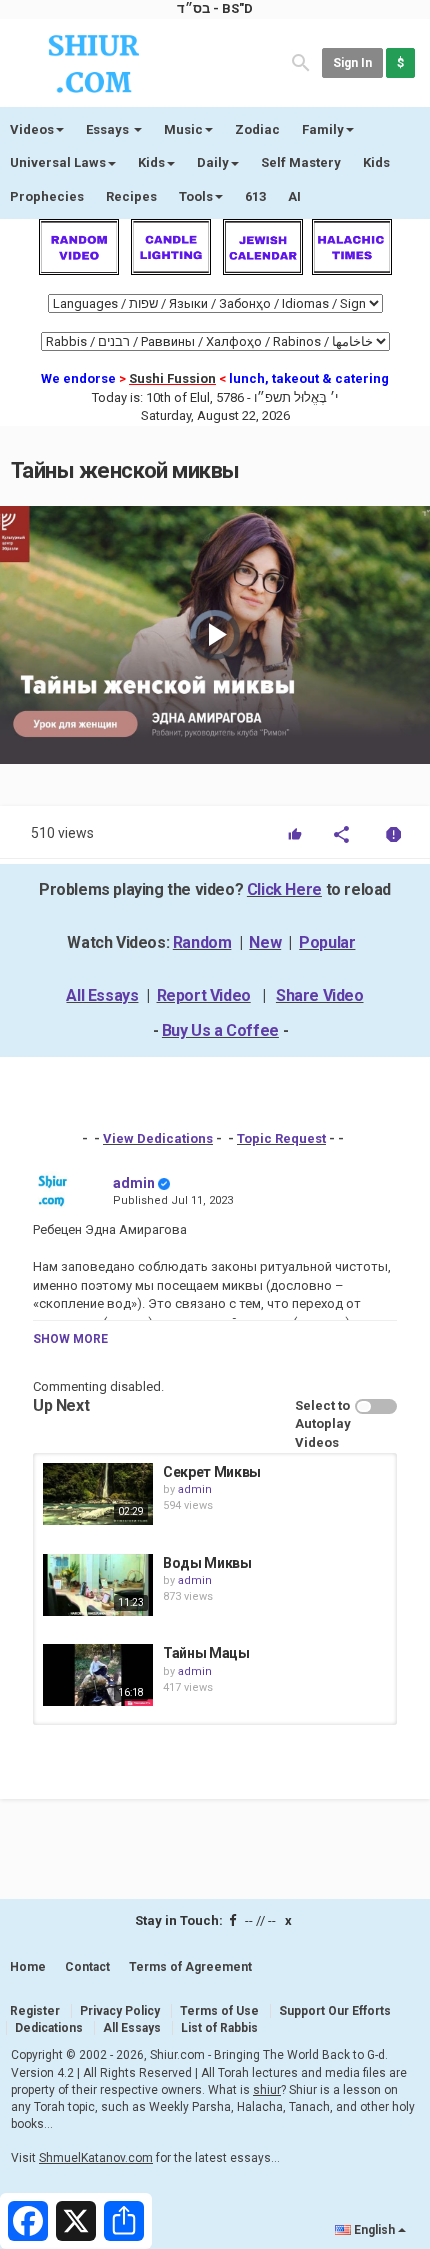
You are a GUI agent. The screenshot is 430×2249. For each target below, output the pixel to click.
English (374, 2230)
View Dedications (158, 1138)
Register (35, 2011)
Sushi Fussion (172, 378)
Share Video (320, 995)
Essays (109, 129)
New (265, 942)
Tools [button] (196, 196)
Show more (70, 1339)
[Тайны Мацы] (98, 1675)
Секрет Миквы (212, 1472)
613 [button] (255, 196)
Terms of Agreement (190, 1967)
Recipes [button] (131, 196)
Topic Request (281, 1138)
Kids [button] (151, 162)
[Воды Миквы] (98, 1585)
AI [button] (294, 196)
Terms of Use (219, 2011)
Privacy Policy (120, 2011)
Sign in (352, 63)
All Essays (102, 995)
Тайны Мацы (206, 1653)
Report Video (204, 995)
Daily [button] (213, 162)
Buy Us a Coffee (220, 1030)
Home (28, 1967)
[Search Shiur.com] (301, 61)
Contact (87, 1967)
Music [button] (183, 129)
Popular (327, 942)
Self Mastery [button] (301, 162)
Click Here (284, 889)
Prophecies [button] (47, 196)
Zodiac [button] (257, 129)
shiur (267, 2090)
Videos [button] (32, 129)
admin (134, 1183)
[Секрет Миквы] (98, 1494)
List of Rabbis (219, 2028)
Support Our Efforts (335, 2011)
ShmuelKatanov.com (96, 2158)
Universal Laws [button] (58, 162)
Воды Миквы (207, 1563)
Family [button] (323, 129)
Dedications (49, 2028)
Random (202, 942)
